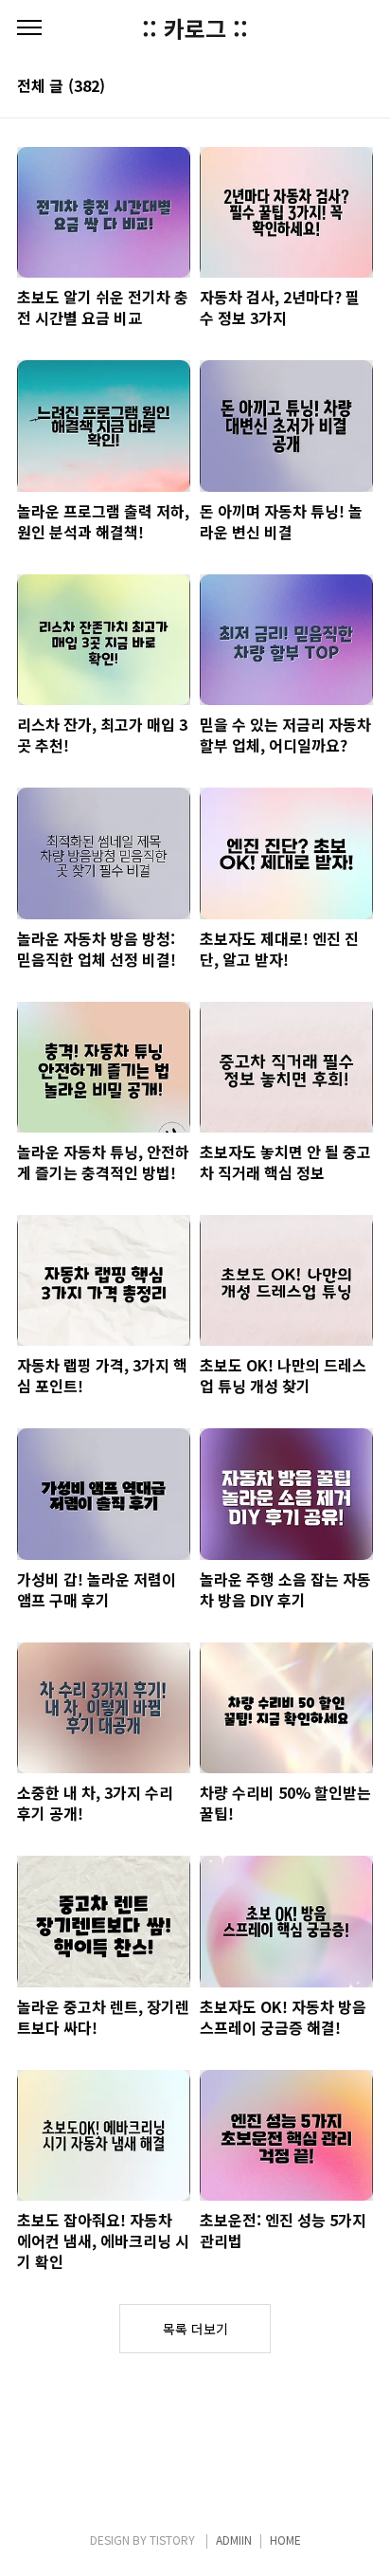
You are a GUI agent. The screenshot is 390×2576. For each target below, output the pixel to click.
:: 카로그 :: (195, 28)
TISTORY (172, 2540)
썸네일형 (335, 87)
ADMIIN (234, 2540)
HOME (285, 2540)
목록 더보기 (195, 2329)
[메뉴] (29, 28)
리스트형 (362, 87)
